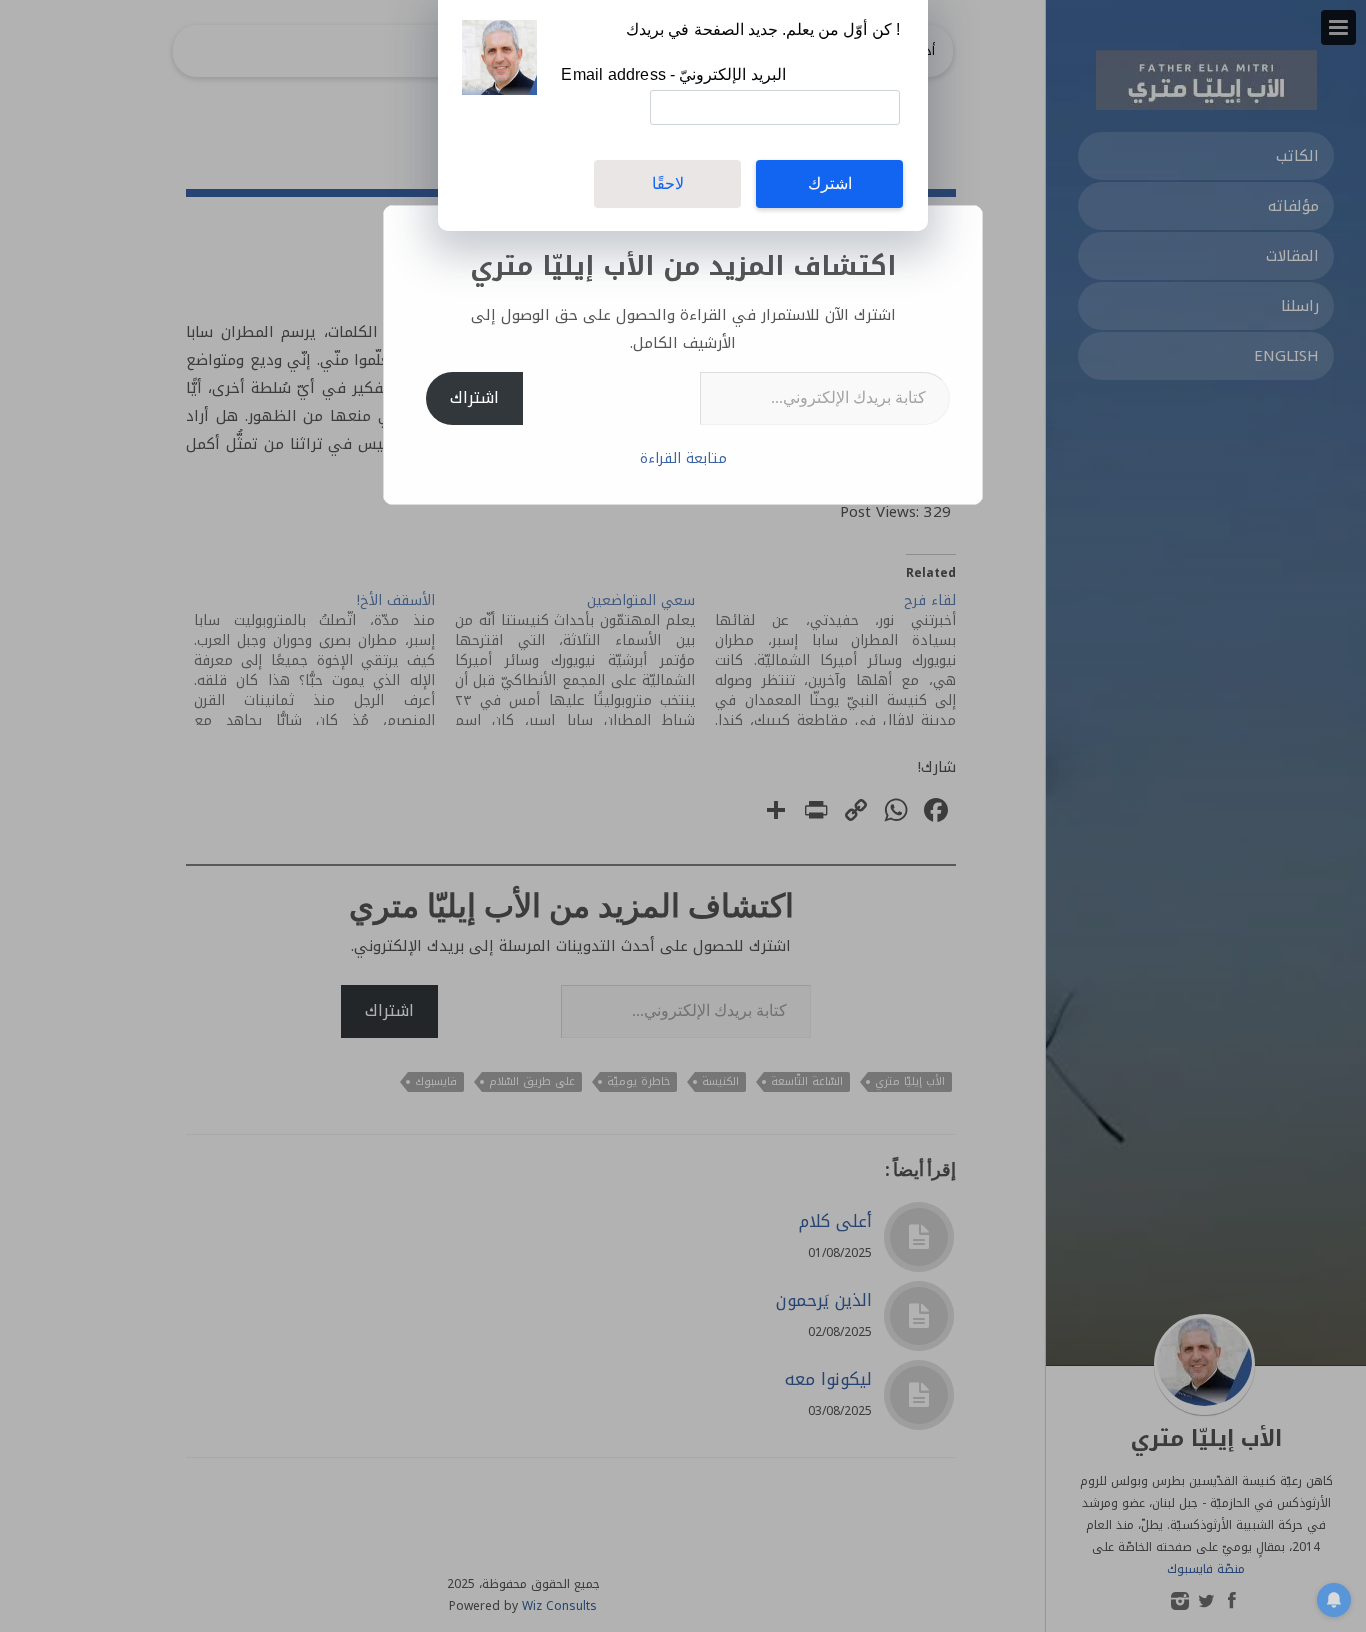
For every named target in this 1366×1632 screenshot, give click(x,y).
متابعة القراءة (683, 458)
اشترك (830, 183)
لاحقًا (668, 183)
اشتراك (474, 397)
